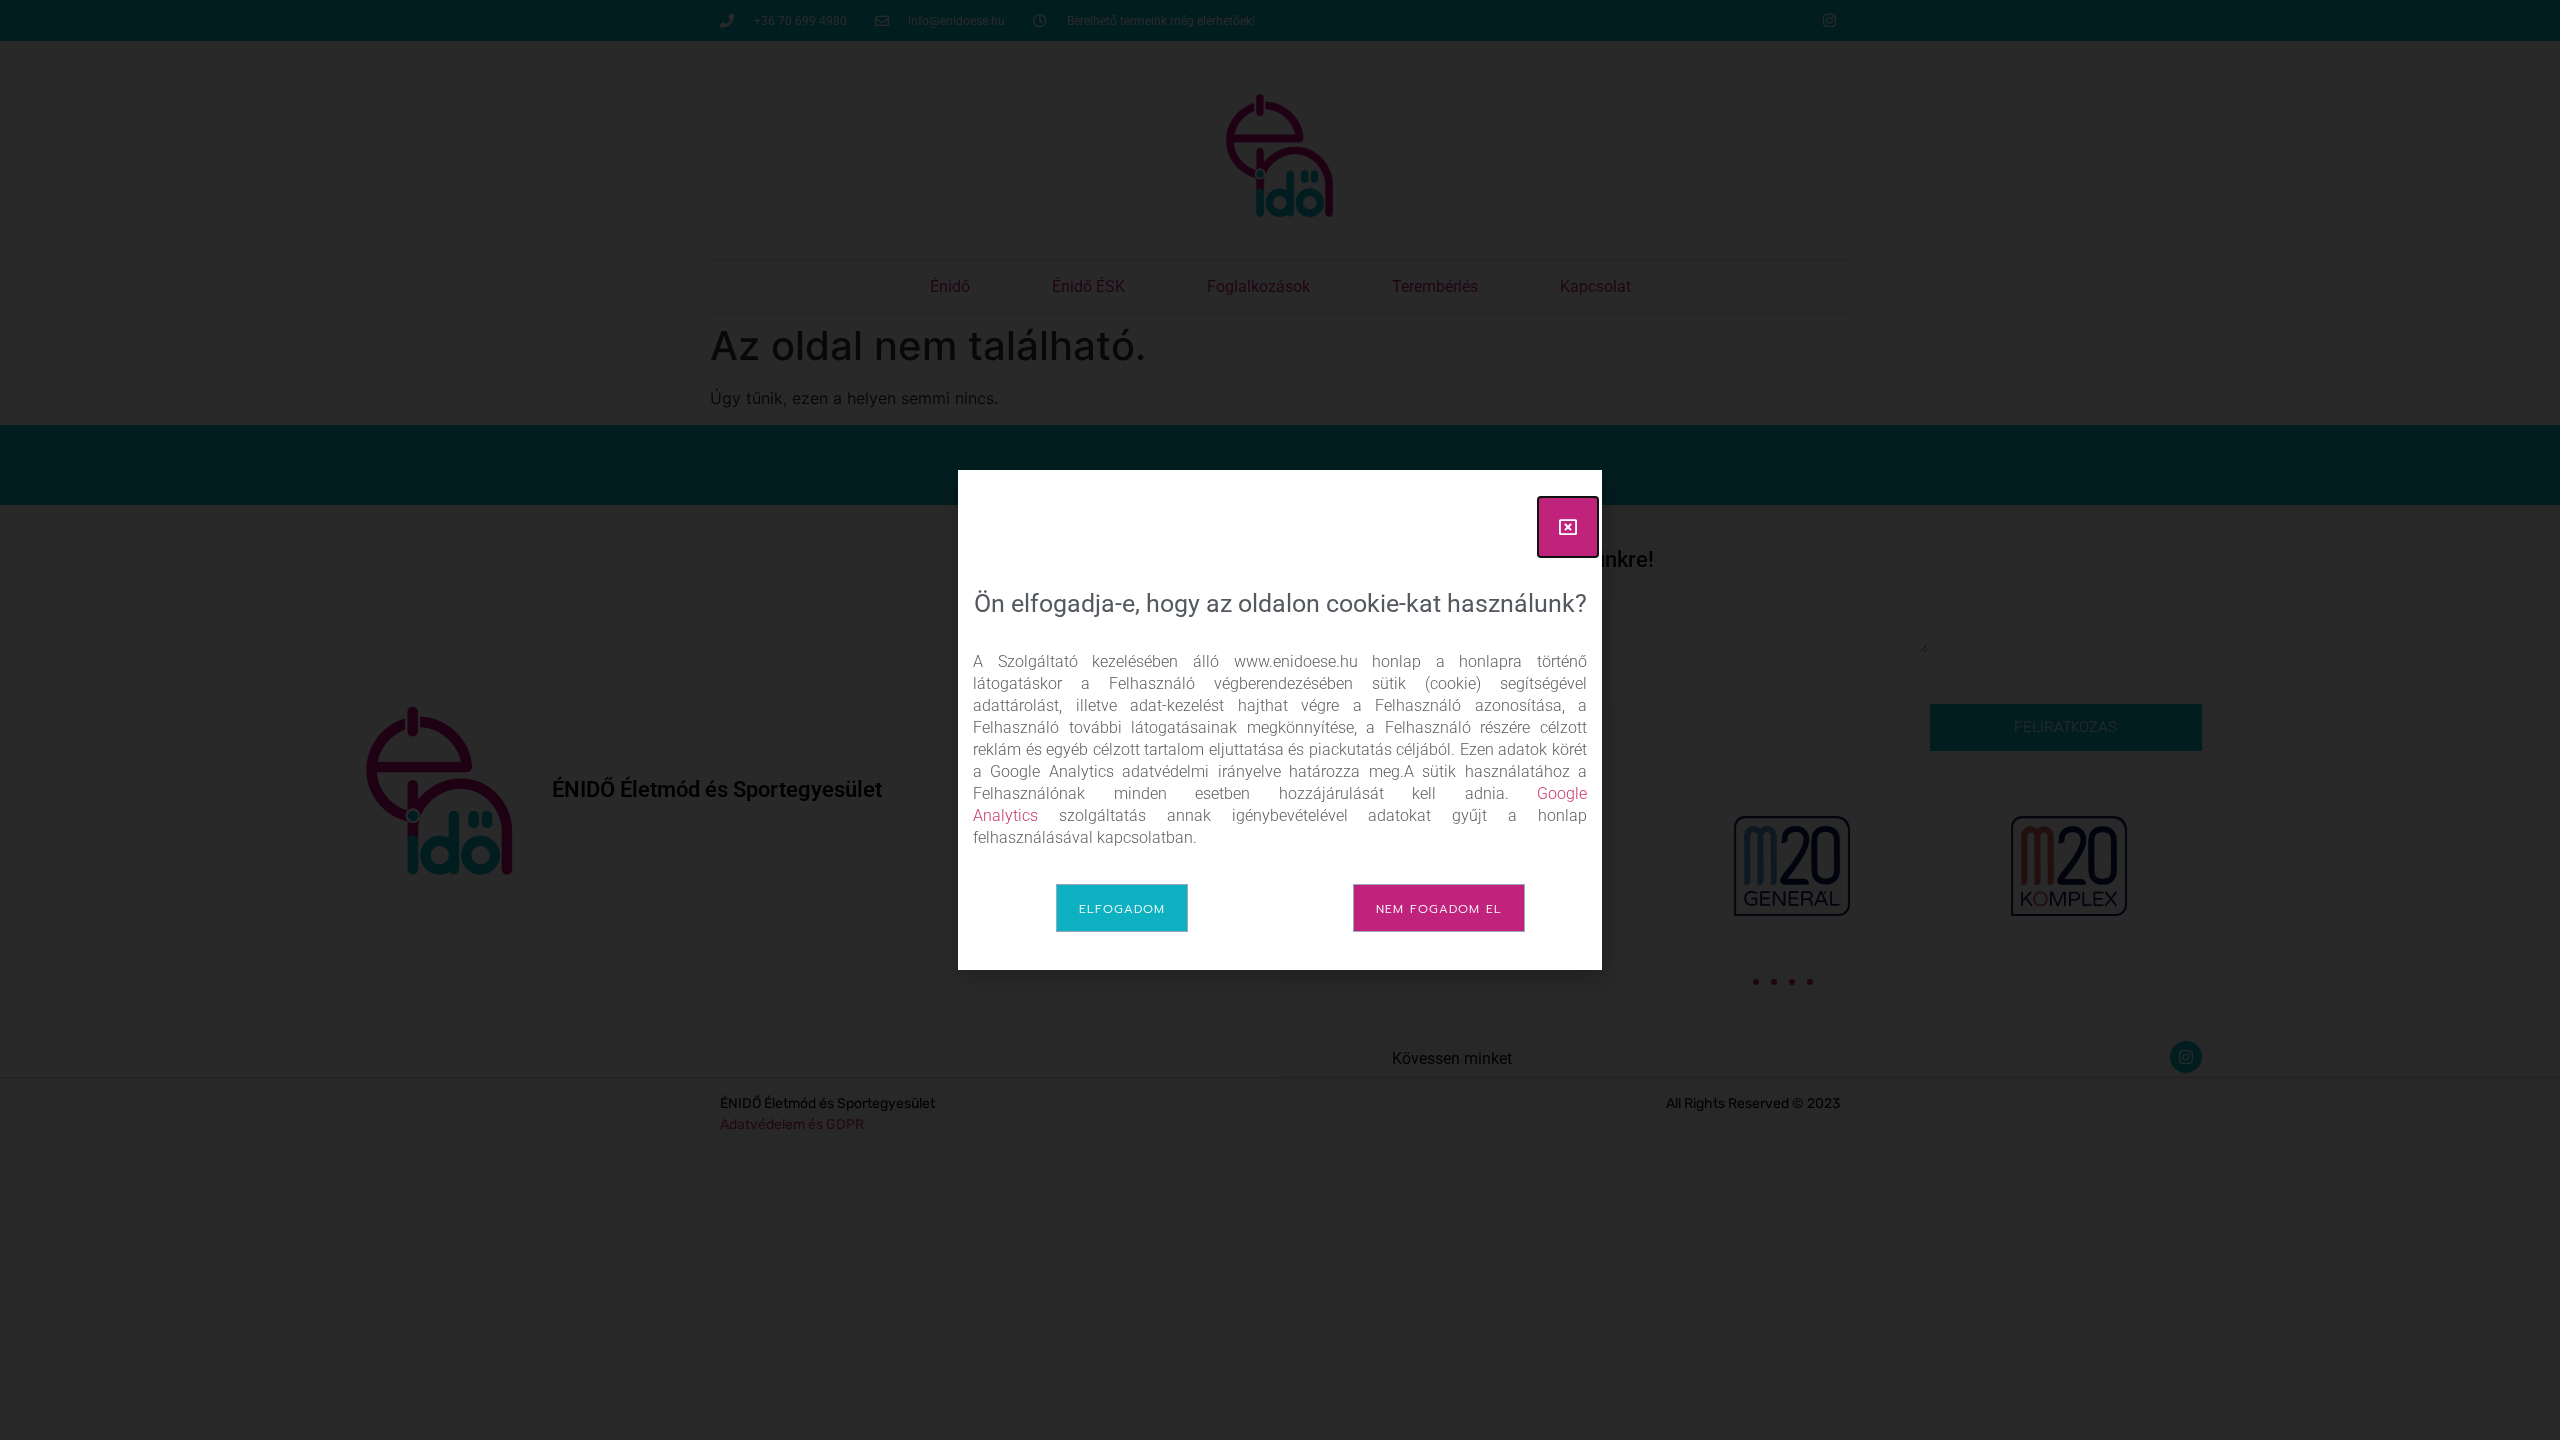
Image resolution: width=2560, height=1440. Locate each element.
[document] (1280, 720)
